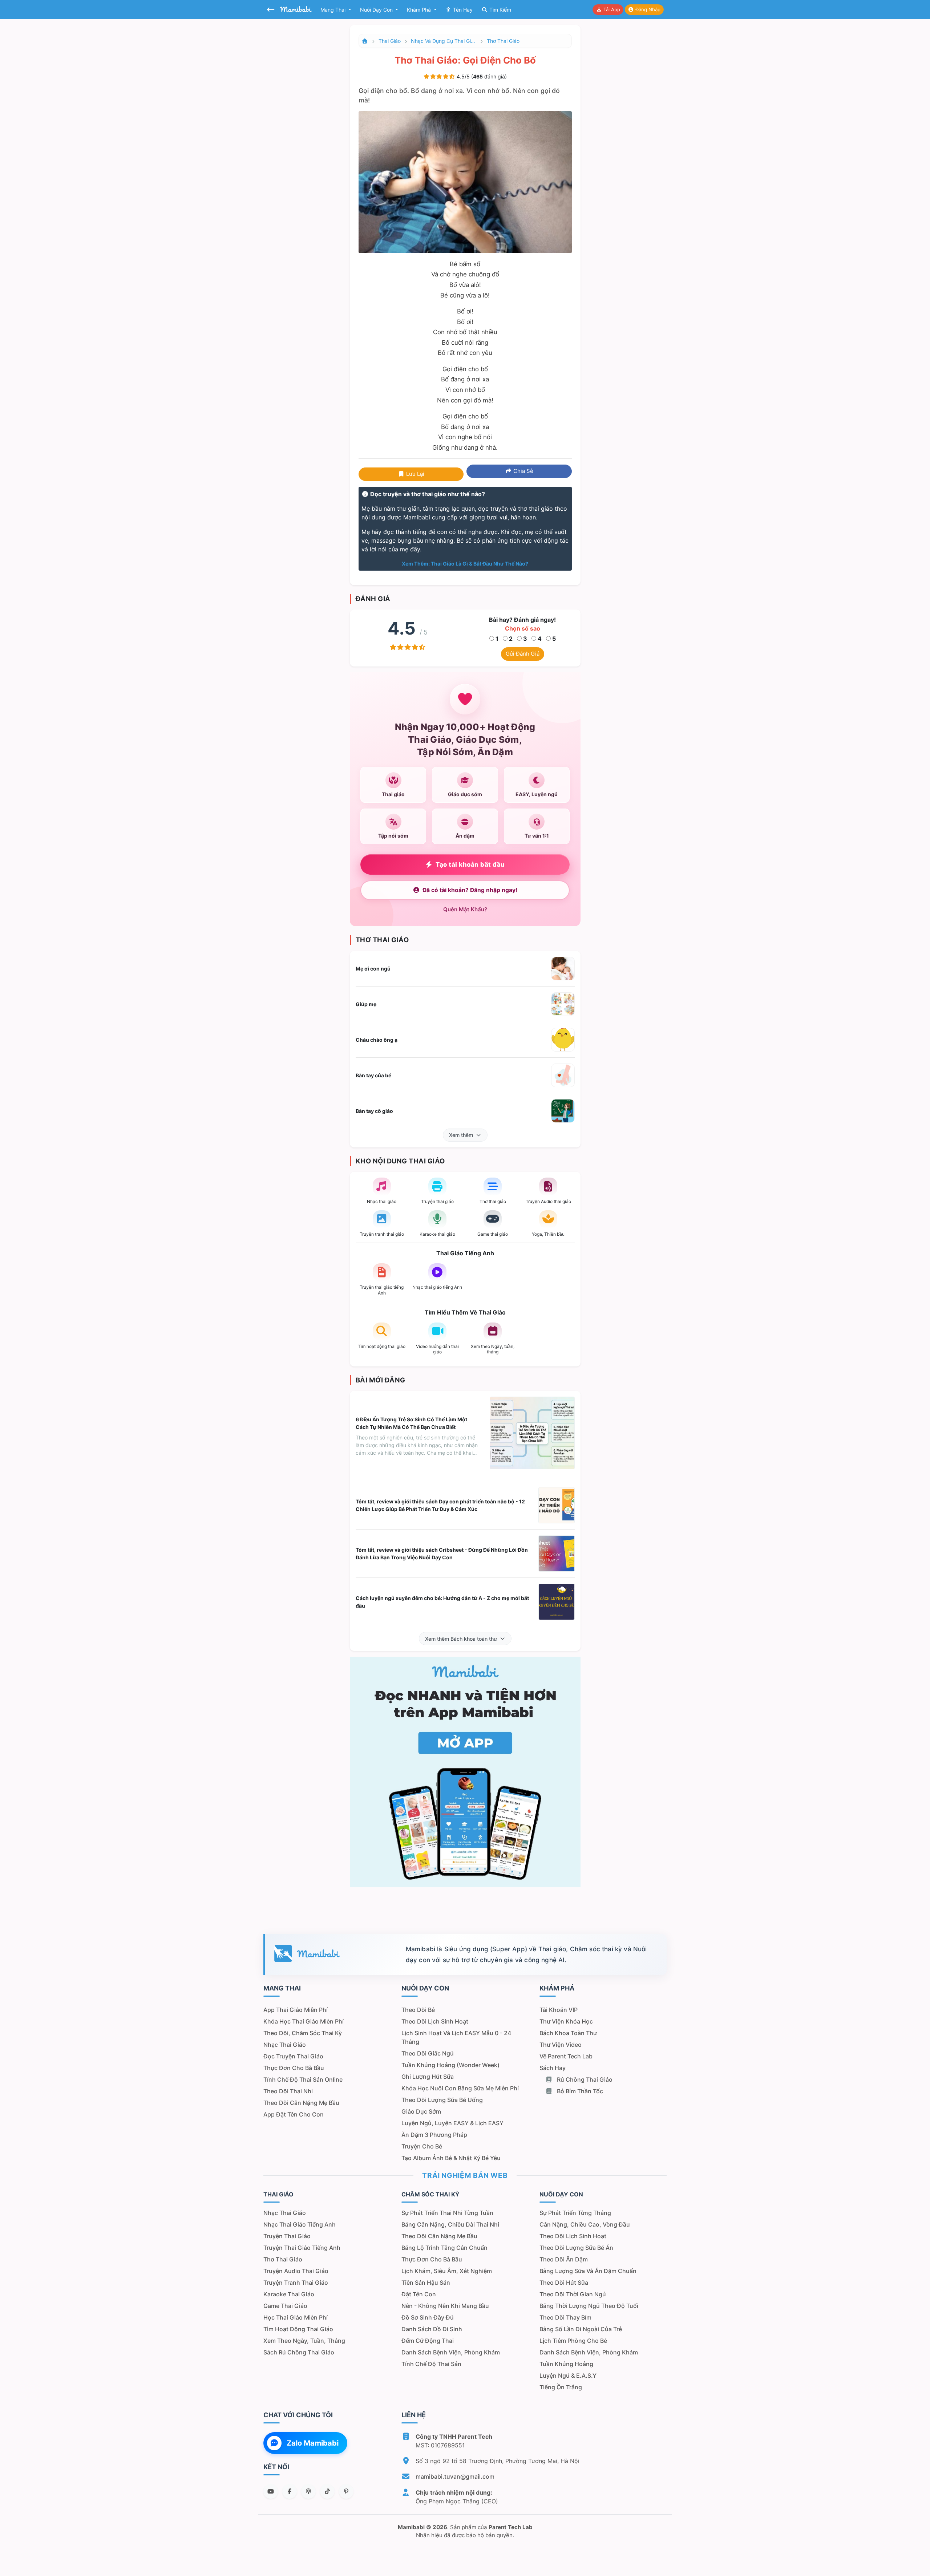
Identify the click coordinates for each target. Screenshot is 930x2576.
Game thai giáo (285, 2306)
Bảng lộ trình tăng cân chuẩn (444, 2248)
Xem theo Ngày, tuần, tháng (304, 2341)
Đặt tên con (419, 2294)
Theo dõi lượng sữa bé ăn (576, 2248)
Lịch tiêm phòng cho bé (573, 2341)
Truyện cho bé (422, 2146)
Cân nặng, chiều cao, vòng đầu (585, 2224)
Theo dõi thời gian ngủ (573, 2294)
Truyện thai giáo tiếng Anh (302, 2248)
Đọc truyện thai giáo (293, 2056)
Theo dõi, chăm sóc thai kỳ (303, 2033)
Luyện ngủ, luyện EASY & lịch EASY (452, 2123)
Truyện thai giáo (287, 2236)
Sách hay (553, 2068)
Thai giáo (390, 41)
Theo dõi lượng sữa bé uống (442, 2100)
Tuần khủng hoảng (566, 2364)
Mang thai (334, 10)
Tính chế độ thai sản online (303, 2079)
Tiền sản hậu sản (426, 2283)
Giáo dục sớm (421, 2111)
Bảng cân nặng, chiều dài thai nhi (450, 2224)
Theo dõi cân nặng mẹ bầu (301, 2103)
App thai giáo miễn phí (296, 2010)
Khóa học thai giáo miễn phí (304, 2021)
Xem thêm (461, 1135)
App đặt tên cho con (294, 2114)
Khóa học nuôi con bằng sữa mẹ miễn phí (460, 2088)
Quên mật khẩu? (465, 909)
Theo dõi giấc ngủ (428, 2053)
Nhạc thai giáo (285, 2045)
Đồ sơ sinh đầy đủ (428, 2317)
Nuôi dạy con (377, 10)
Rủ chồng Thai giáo (584, 2079)
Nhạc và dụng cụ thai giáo (444, 41)
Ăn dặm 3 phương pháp (434, 2135)
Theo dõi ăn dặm (564, 2259)
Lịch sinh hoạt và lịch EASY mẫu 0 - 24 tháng (456, 2037)
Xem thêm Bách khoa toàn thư (461, 1639)
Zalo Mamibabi (313, 2443)
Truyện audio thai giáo (296, 2271)
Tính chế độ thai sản (431, 2364)
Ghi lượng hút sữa (428, 2077)
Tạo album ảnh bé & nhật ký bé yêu (451, 2158)
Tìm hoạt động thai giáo (298, 2329)
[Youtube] (271, 2491)
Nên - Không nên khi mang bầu (445, 2306)
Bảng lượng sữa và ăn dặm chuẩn (588, 2271)
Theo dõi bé (418, 2010)
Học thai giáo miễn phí (296, 2317)
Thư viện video (561, 2045)
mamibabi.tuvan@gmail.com (455, 2476)
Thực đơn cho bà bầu (294, 2068)
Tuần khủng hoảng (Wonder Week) (450, 2065)
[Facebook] (290, 2491)
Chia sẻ (523, 471)
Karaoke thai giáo (289, 2294)
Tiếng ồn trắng (561, 2387)
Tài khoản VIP (559, 2010)
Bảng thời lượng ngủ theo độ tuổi (589, 2306)
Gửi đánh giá (523, 654)
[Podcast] (308, 2491)
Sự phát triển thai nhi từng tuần (447, 2213)
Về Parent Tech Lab (566, 2056)
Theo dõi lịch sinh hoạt (435, 2021)
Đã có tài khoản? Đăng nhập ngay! (470, 890)
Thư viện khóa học (566, 2021)
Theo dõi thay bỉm (565, 2317)
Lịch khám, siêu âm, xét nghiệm (447, 2271)
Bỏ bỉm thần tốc (579, 2091)
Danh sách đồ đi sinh (432, 2329)
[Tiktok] (327, 2491)
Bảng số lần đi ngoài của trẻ (581, 2329)
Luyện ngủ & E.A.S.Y (568, 2375)
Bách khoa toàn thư (568, 2033)
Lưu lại (415, 474)
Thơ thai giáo (503, 41)
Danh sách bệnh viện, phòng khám (451, 2352)
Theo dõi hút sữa (564, 2283)
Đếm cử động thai (428, 2341)
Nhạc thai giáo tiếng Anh (300, 2224)
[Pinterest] (346, 2491)
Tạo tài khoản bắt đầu (470, 864)
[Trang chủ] (365, 41)
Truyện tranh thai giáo (296, 2283)
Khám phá (420, 10)
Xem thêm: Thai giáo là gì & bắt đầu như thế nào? (465, 564)
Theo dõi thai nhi (288, 2091)
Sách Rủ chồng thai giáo (299, 2352)
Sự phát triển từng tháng (575, 2213)
